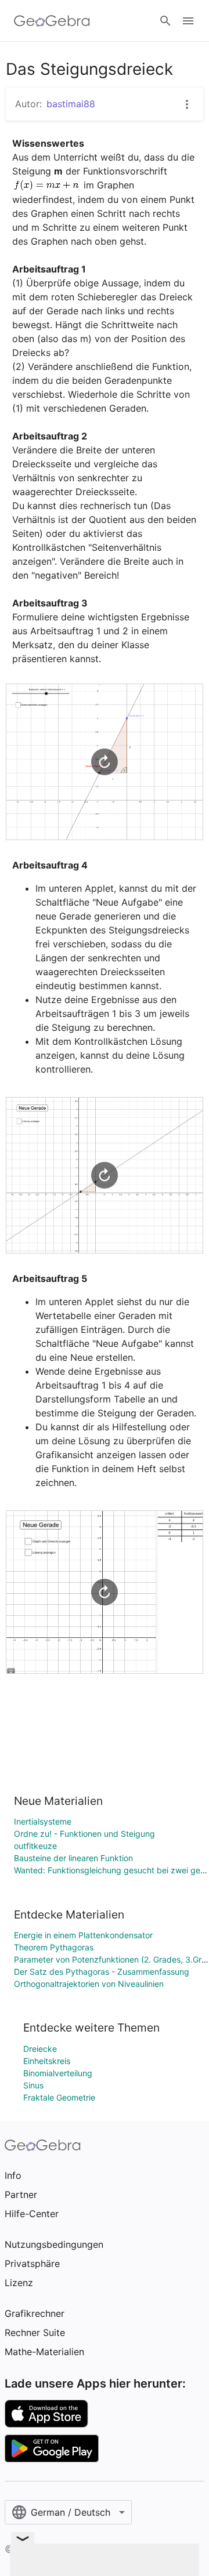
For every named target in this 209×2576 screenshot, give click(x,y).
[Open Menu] (188, 21)
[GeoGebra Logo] (52, 21)
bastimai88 (71, 104)
